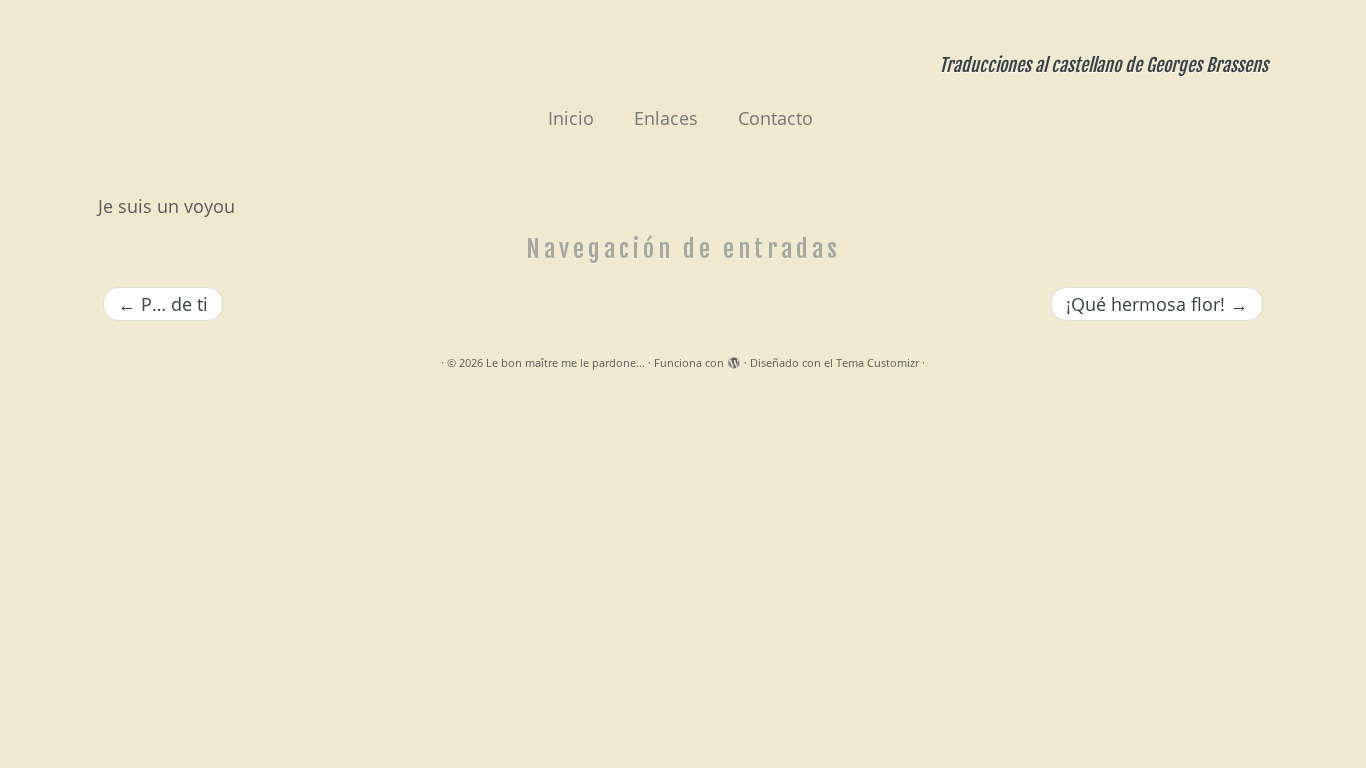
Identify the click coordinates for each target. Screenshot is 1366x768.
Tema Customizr (877, 362)
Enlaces (666, 118)
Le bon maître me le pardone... (565, 362)
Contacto (775, 118)
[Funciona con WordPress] (734, 359)
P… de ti (163, 304)
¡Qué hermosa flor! (1157, 304)
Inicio (571, 118)
